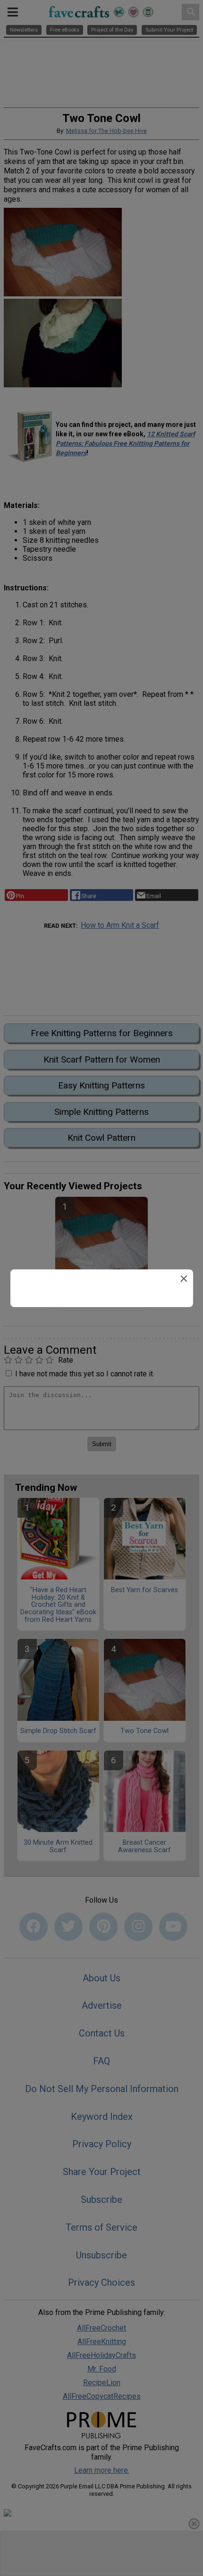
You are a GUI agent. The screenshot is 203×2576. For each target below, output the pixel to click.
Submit (101, 1348)
